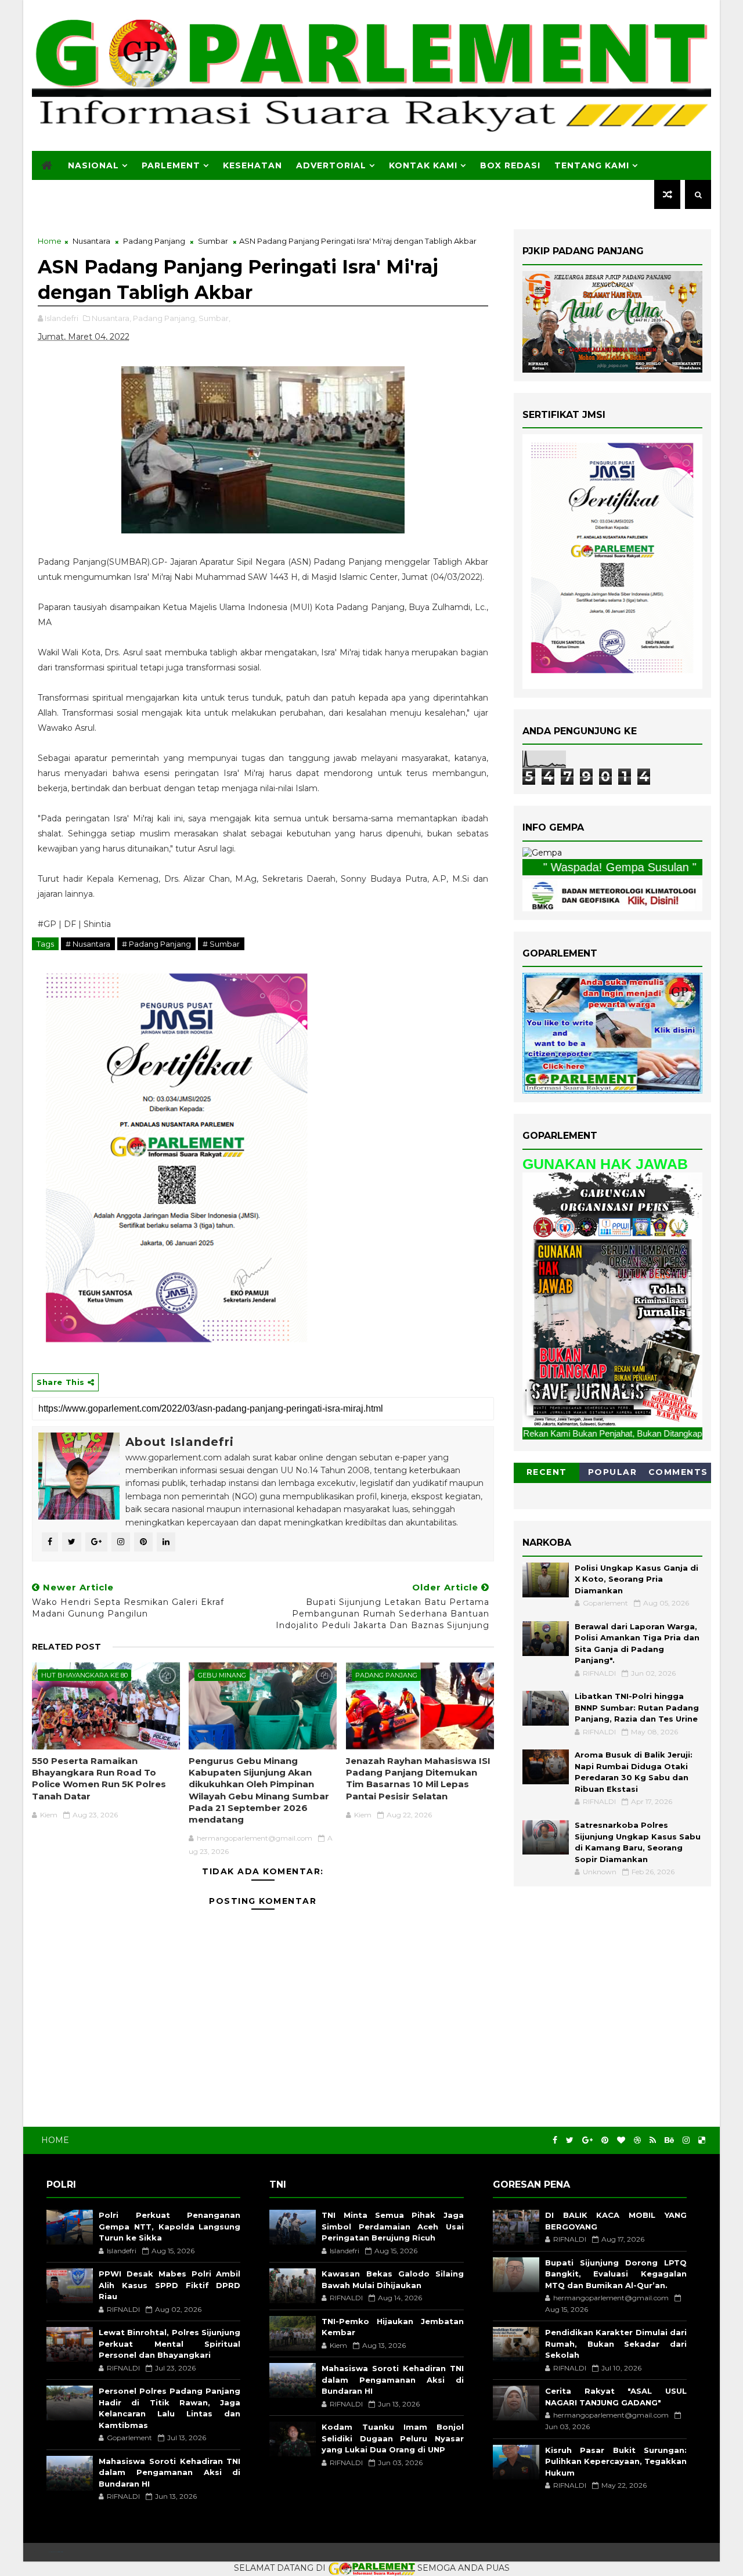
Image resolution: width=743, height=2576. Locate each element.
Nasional (93, 165)
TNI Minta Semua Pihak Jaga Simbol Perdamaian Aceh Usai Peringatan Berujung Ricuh (392, 2226)
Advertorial (331, 165)
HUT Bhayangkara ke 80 (84, 1675)
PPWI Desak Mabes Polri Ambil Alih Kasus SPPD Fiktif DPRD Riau (169, 2285)
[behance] (669, 2140)
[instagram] (686, 2140)
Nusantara (91, 241)
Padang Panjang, (165, 318)
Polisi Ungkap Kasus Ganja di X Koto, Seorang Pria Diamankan (636, 1579)
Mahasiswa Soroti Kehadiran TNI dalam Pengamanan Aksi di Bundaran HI (169, 2472)
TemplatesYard (56, 2552)
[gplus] (587, 2140)
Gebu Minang (222, 1675)
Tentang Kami (592, 165)
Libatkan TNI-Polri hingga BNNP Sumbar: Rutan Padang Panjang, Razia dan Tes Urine (637, 1707)
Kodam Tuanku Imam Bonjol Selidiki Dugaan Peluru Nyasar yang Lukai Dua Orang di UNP (392, 2438)
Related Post (66, 1647)
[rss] (653, 2140)
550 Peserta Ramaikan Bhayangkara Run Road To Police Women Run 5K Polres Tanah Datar (99, 1778)
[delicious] (702, 2140)
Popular (613, 1472)
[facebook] (555, 2140)
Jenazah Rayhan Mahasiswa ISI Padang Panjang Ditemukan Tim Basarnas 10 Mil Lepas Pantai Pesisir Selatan (418, 1778)
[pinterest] (605, 2140)
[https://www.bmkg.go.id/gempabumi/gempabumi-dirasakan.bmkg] (612, 894)
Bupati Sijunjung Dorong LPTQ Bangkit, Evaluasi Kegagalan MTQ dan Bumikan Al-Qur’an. (616, 2274)
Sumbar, (214, 318)
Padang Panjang (154, 241)
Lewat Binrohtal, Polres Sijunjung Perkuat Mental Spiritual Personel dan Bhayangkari (169, 2344)
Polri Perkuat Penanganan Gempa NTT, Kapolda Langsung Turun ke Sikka (169, 2226)
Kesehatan (253, 165)
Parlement (171, 165)
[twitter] (570, 2140)
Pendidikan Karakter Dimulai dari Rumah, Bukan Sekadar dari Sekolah (616, 2344)
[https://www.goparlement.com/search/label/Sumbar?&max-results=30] (612, 1299)
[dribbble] (637, 2140)
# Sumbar (221, 944)
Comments (678, 1472)
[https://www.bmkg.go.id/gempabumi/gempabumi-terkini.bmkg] (542, 853)
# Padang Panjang (156, 944)
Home (50, 241)
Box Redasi (510, 165)
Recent (547, 1472)
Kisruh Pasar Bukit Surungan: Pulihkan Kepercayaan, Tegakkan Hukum (616, 2461)
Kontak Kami (423, 165)
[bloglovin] (621, 2140)
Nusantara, (111, 318)
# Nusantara (88, 944)
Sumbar (213, 241)
